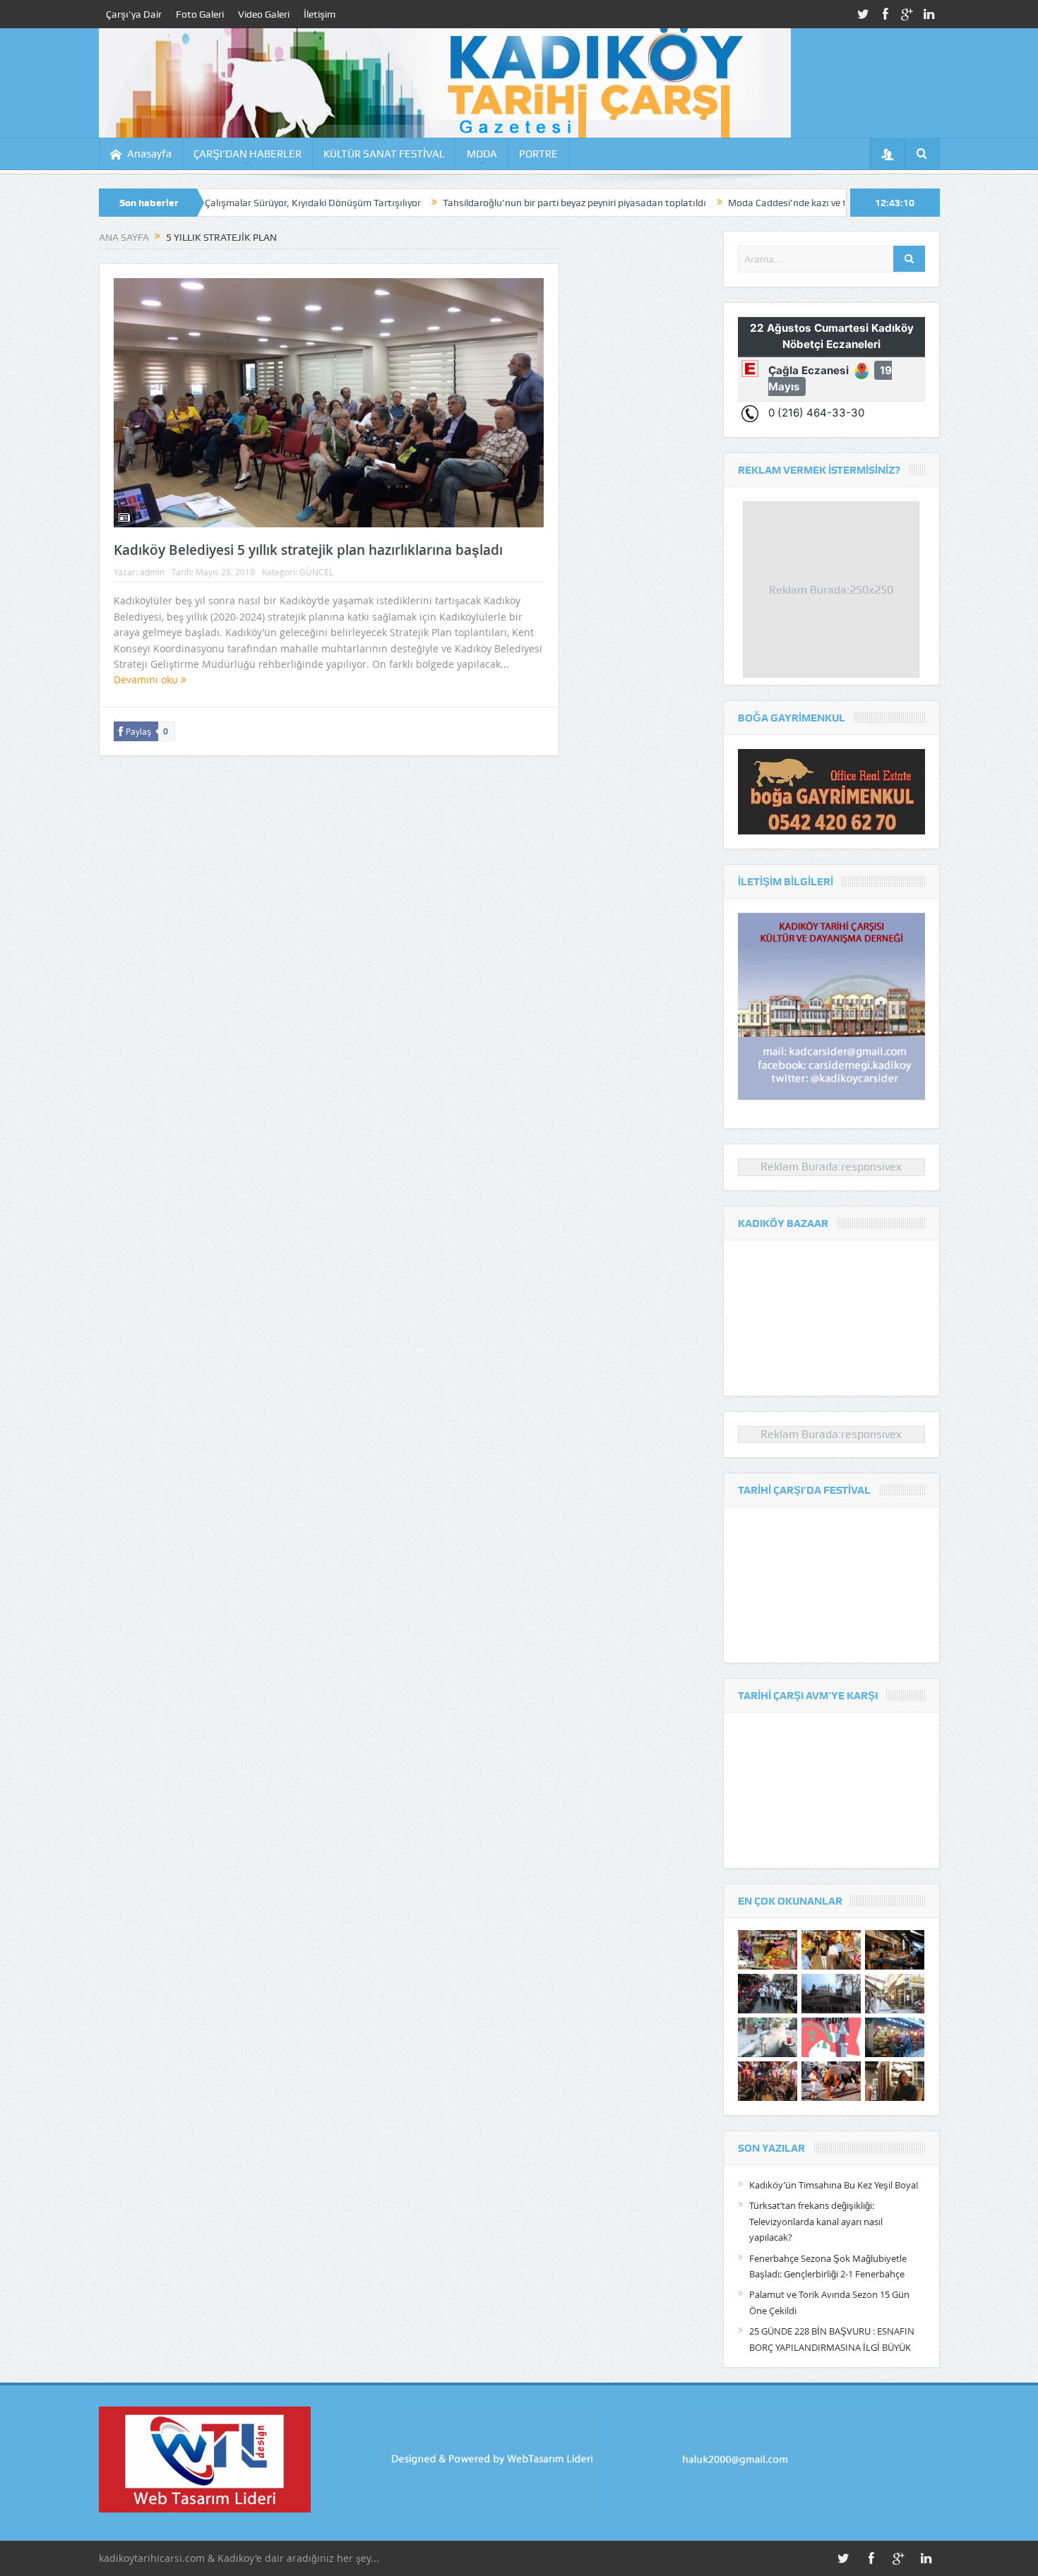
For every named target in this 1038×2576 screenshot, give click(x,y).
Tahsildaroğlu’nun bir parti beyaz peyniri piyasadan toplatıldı (483, 203)
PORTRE (538, 154)
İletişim (320, 14)
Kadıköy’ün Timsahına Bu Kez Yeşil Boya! (834, 2185)
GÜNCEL (316, 572)
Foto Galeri (200, 14)
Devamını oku (147, 679)
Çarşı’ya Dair (134, 14)
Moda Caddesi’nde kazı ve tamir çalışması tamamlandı (756, 203)
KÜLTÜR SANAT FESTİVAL (384, 154)
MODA (482, 154)
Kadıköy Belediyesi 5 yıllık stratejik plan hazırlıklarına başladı (308, 550)
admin (152, 572)
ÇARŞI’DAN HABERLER (247, 154)
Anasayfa (149, 154)
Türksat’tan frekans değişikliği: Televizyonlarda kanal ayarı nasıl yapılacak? (816, 2221)
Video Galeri (264, 14)
